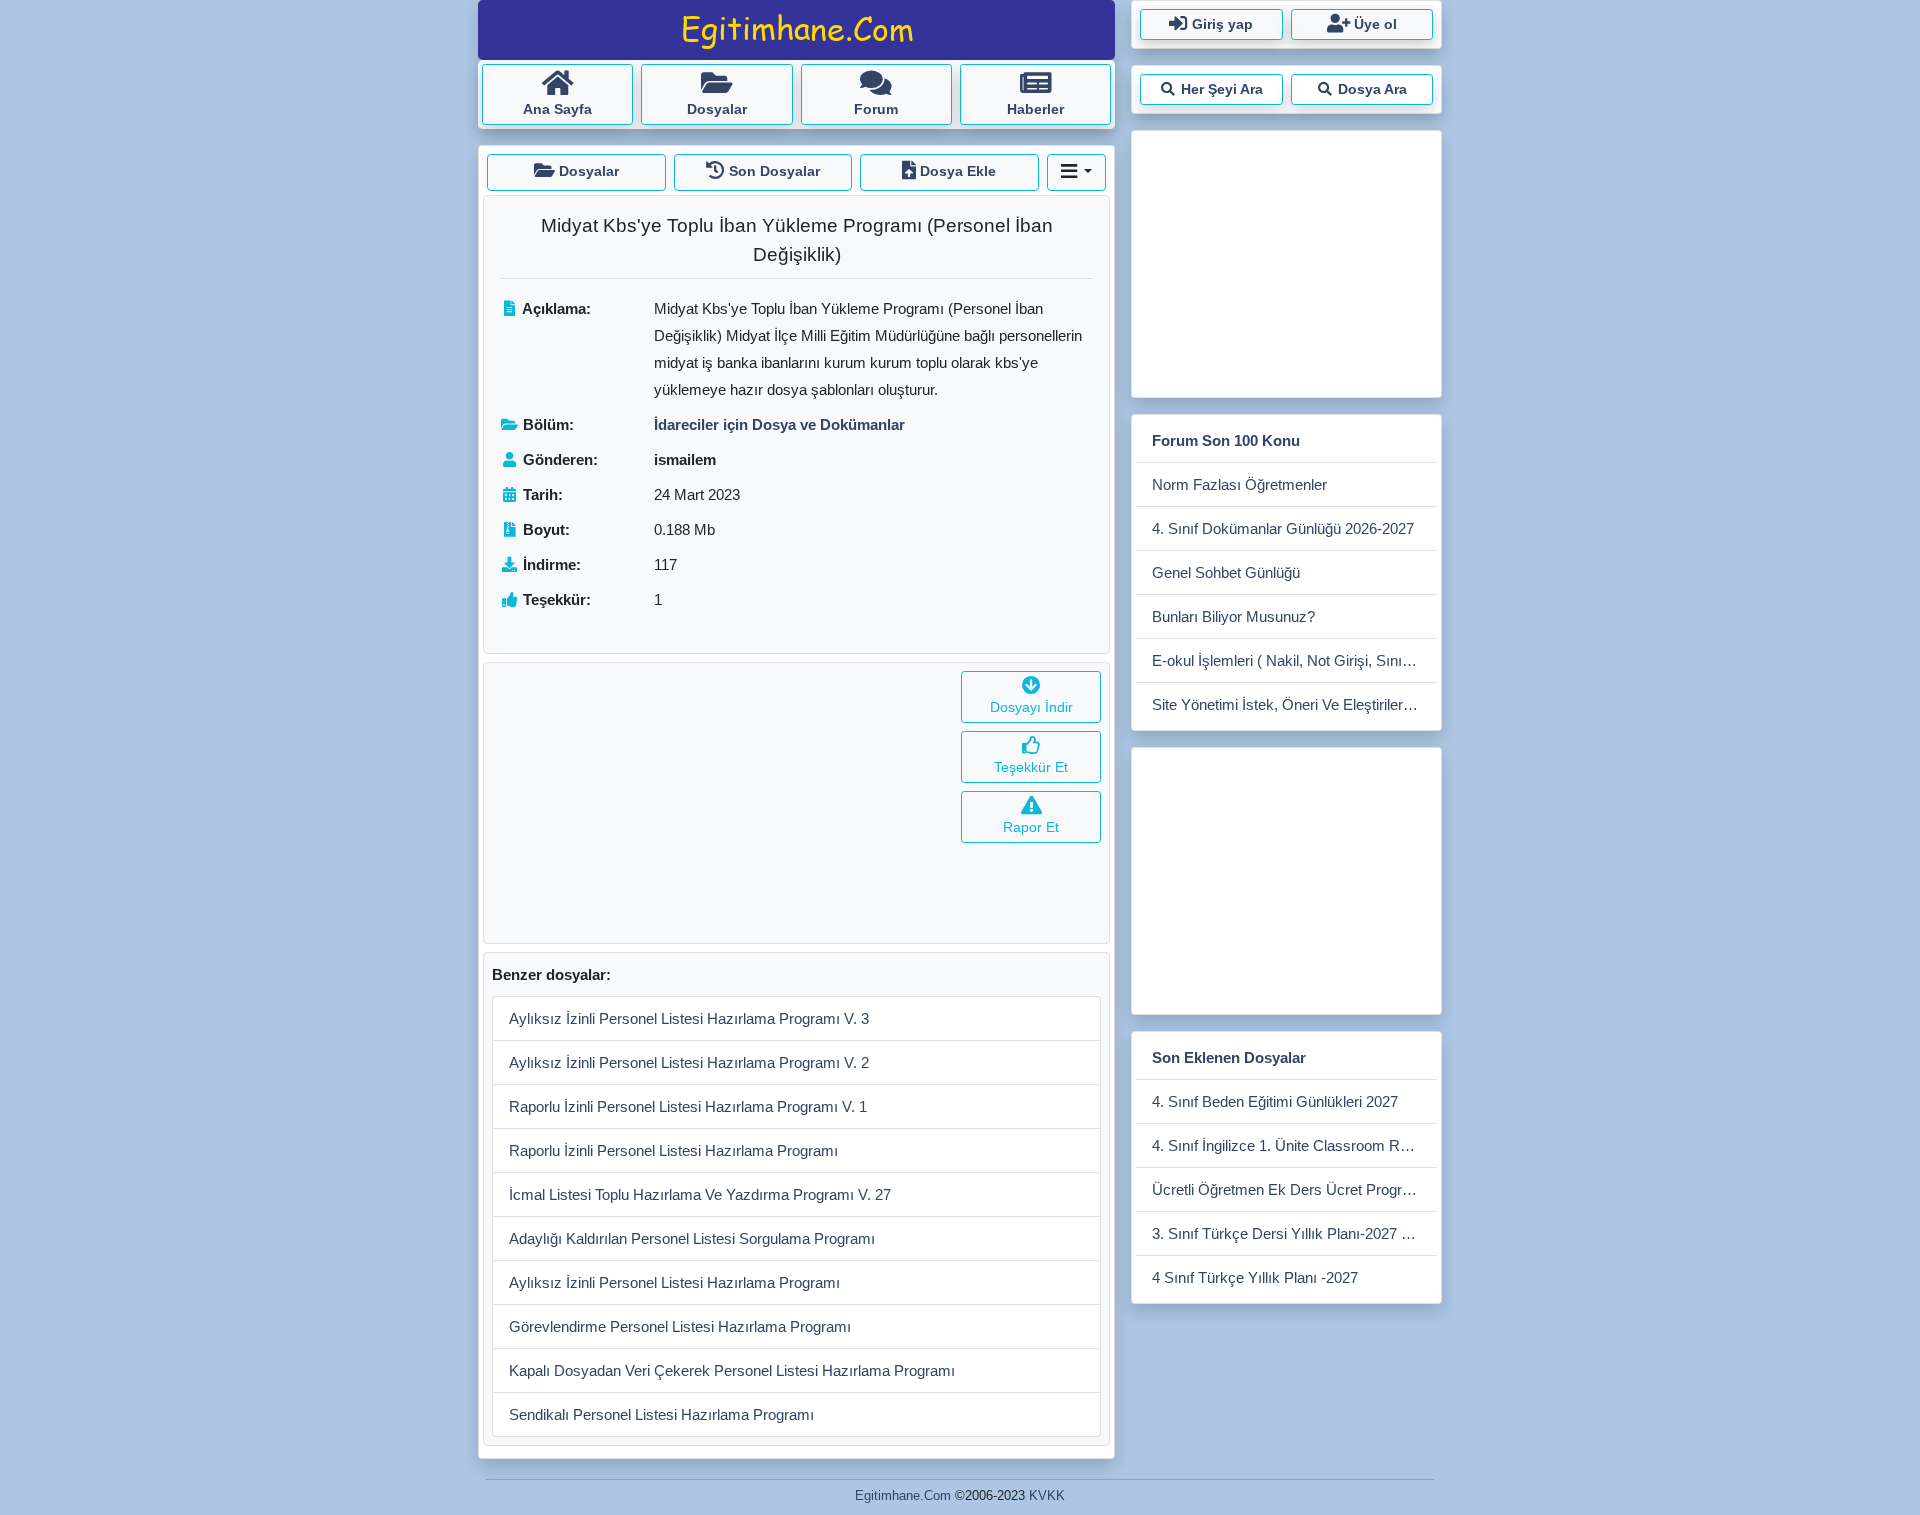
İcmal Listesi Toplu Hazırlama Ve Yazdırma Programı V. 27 (700, 1194)
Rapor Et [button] (1031, 827)
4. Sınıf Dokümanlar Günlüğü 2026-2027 (1283, 528)
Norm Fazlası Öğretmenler (1239, 484)
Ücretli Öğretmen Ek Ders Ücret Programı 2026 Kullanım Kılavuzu (1294, 1189)
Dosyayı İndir (1031, 707)
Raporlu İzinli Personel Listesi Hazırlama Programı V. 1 (688, 1106)
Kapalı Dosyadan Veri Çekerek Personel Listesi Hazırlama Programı (732, 1370)
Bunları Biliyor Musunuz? (1233, 616)
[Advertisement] (718, 803)
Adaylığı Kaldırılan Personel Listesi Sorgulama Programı (692, 1238)
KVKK (1047, 1495)
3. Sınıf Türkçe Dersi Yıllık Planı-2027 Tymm (1294, 1233)
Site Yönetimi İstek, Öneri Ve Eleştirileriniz (1288, 704)
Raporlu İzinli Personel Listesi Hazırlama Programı (673, 1150)
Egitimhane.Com (903, 1495)
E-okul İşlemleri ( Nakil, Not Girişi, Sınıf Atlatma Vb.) (1294, 660)
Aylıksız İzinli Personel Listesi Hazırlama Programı (674, 1282)
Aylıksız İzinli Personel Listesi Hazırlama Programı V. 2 (689, 1062)
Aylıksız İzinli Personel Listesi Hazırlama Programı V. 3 (689, 1018)
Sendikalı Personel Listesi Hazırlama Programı (661, 1414)
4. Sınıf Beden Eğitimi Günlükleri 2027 (1275, 1101)
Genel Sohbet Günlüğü (1226, 572)
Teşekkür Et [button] (1031, 767)
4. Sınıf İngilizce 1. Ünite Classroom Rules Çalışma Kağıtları (1294, 1145)
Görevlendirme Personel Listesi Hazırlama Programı (680, 1326)
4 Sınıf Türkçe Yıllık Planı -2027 (1255, 1277)
